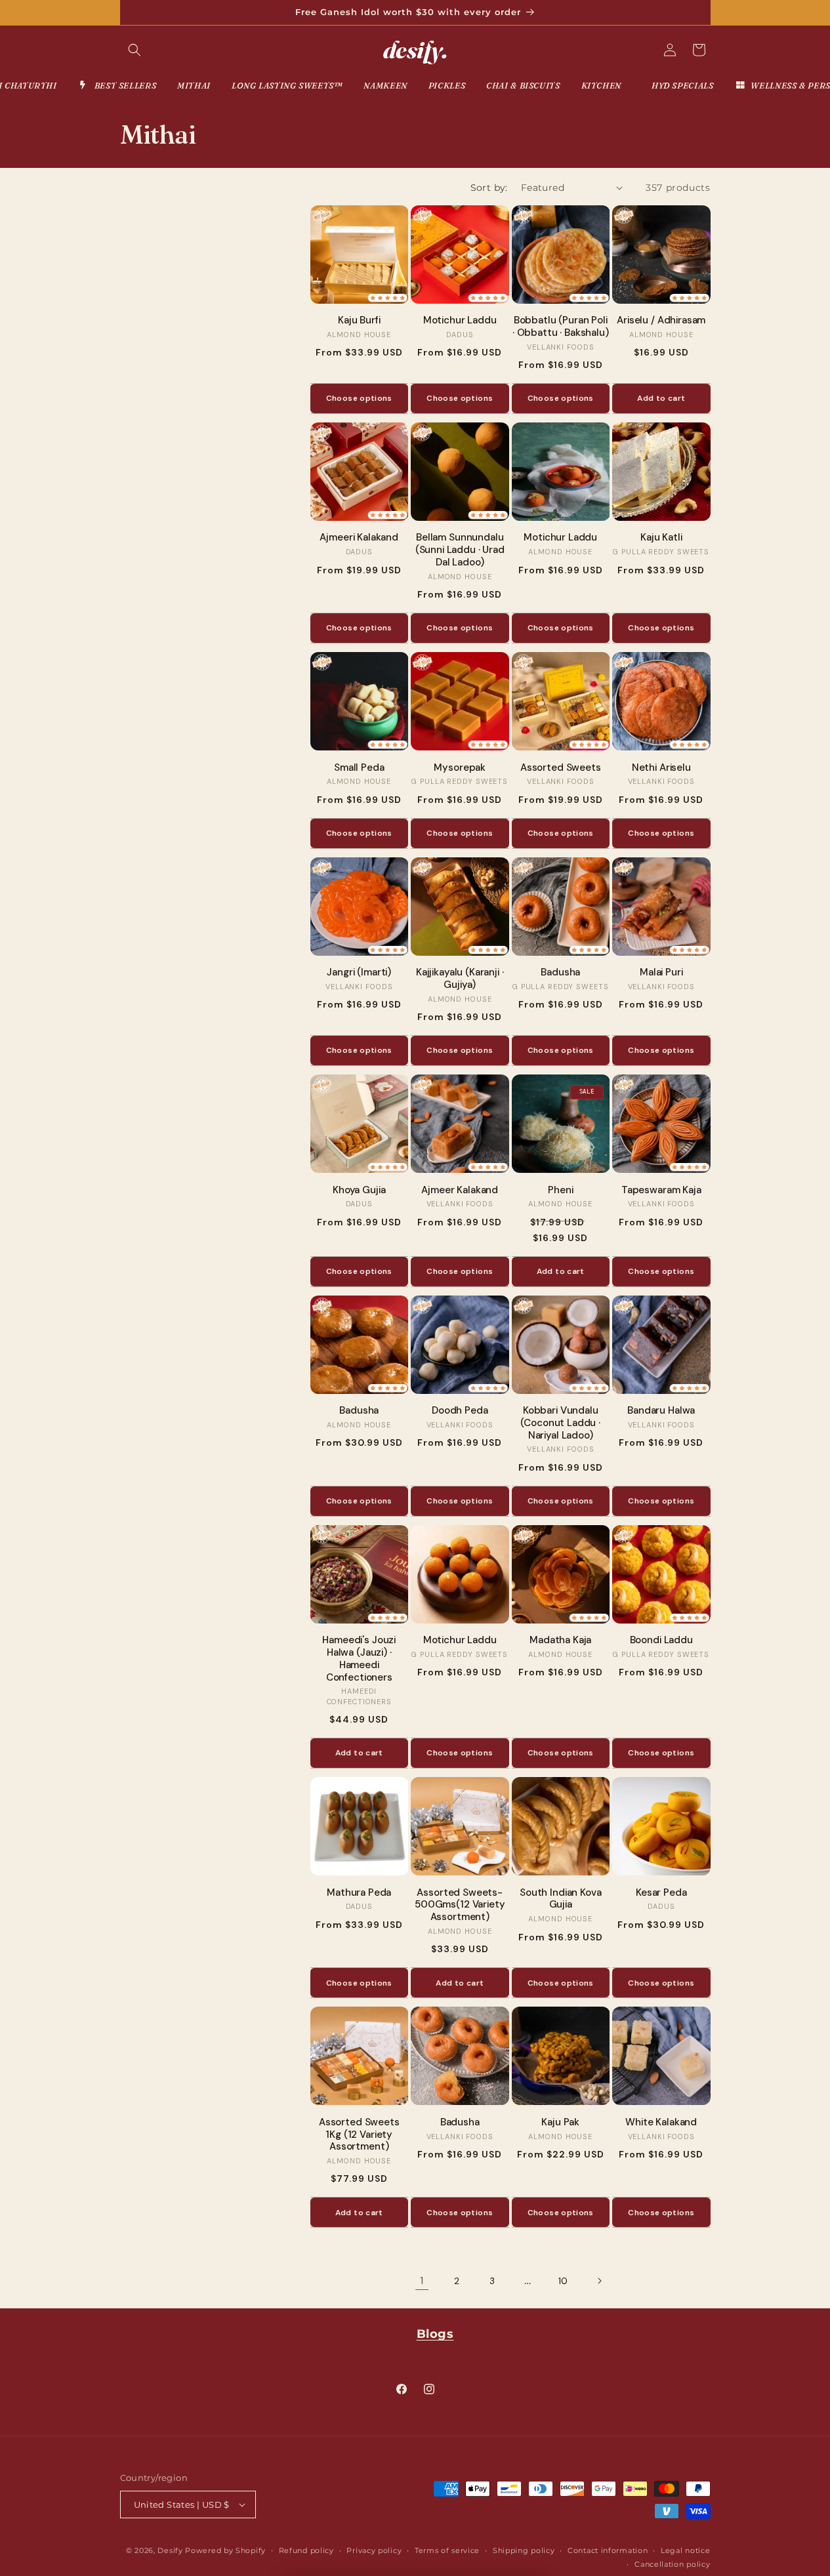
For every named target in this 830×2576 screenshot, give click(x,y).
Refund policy (306, 2550)
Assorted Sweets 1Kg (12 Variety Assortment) (359, 2135)
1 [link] (422, 2280)
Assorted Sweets (561, 768)
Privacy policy (374, 2550)
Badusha (560, 972)
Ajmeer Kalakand (460, 1190)
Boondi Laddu (661, 1640)
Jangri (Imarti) (359, 972)
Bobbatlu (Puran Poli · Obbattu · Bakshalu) (561, 327)
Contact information (608, 2550)
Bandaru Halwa (661, 1411)
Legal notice (685, 2550)
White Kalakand (661, 2122)
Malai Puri (661, 972)
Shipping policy (524, 2550)
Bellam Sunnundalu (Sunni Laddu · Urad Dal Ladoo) (460, 550)
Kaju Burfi (359, 320)
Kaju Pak (560, 2122)
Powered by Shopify (225, 2550)
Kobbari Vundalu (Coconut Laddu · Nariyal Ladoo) (560, 1423)
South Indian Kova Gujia (560, 1899)
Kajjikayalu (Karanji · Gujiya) (460, 979)
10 (563, 2281)
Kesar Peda (661, 1893)
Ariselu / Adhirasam (661, 320)
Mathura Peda (359, 1893)
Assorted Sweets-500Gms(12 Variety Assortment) (460, 1905)
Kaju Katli (661, 538)
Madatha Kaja (560, 1640)
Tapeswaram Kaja (661, 1190)
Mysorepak (460, 768)
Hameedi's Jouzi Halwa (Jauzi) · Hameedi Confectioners (359, 1659)
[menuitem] (117, 86)
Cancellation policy (672, 2564)
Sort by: (489, 188)
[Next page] (599, 2281)
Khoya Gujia (359, 1190)
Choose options (359, 398)
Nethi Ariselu (661, 768)
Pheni (560, 1190)
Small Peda (359, 768)
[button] (135, 50)
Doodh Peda (460, 1411)
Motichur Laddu (460, 320)
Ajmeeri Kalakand (359, 538)
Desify (170, 2550)
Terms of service (447, 2550)
